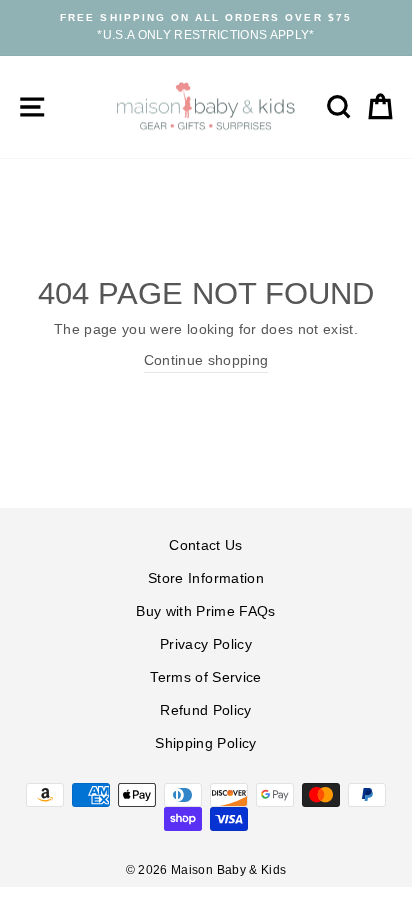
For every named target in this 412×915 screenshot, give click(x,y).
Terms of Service (205, 677)
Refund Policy (205, 710)
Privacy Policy (206, 644)
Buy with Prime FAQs (205, 611)
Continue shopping (206, 360)
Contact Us (205, 545)
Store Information (206, 578)
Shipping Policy (205, 743)
